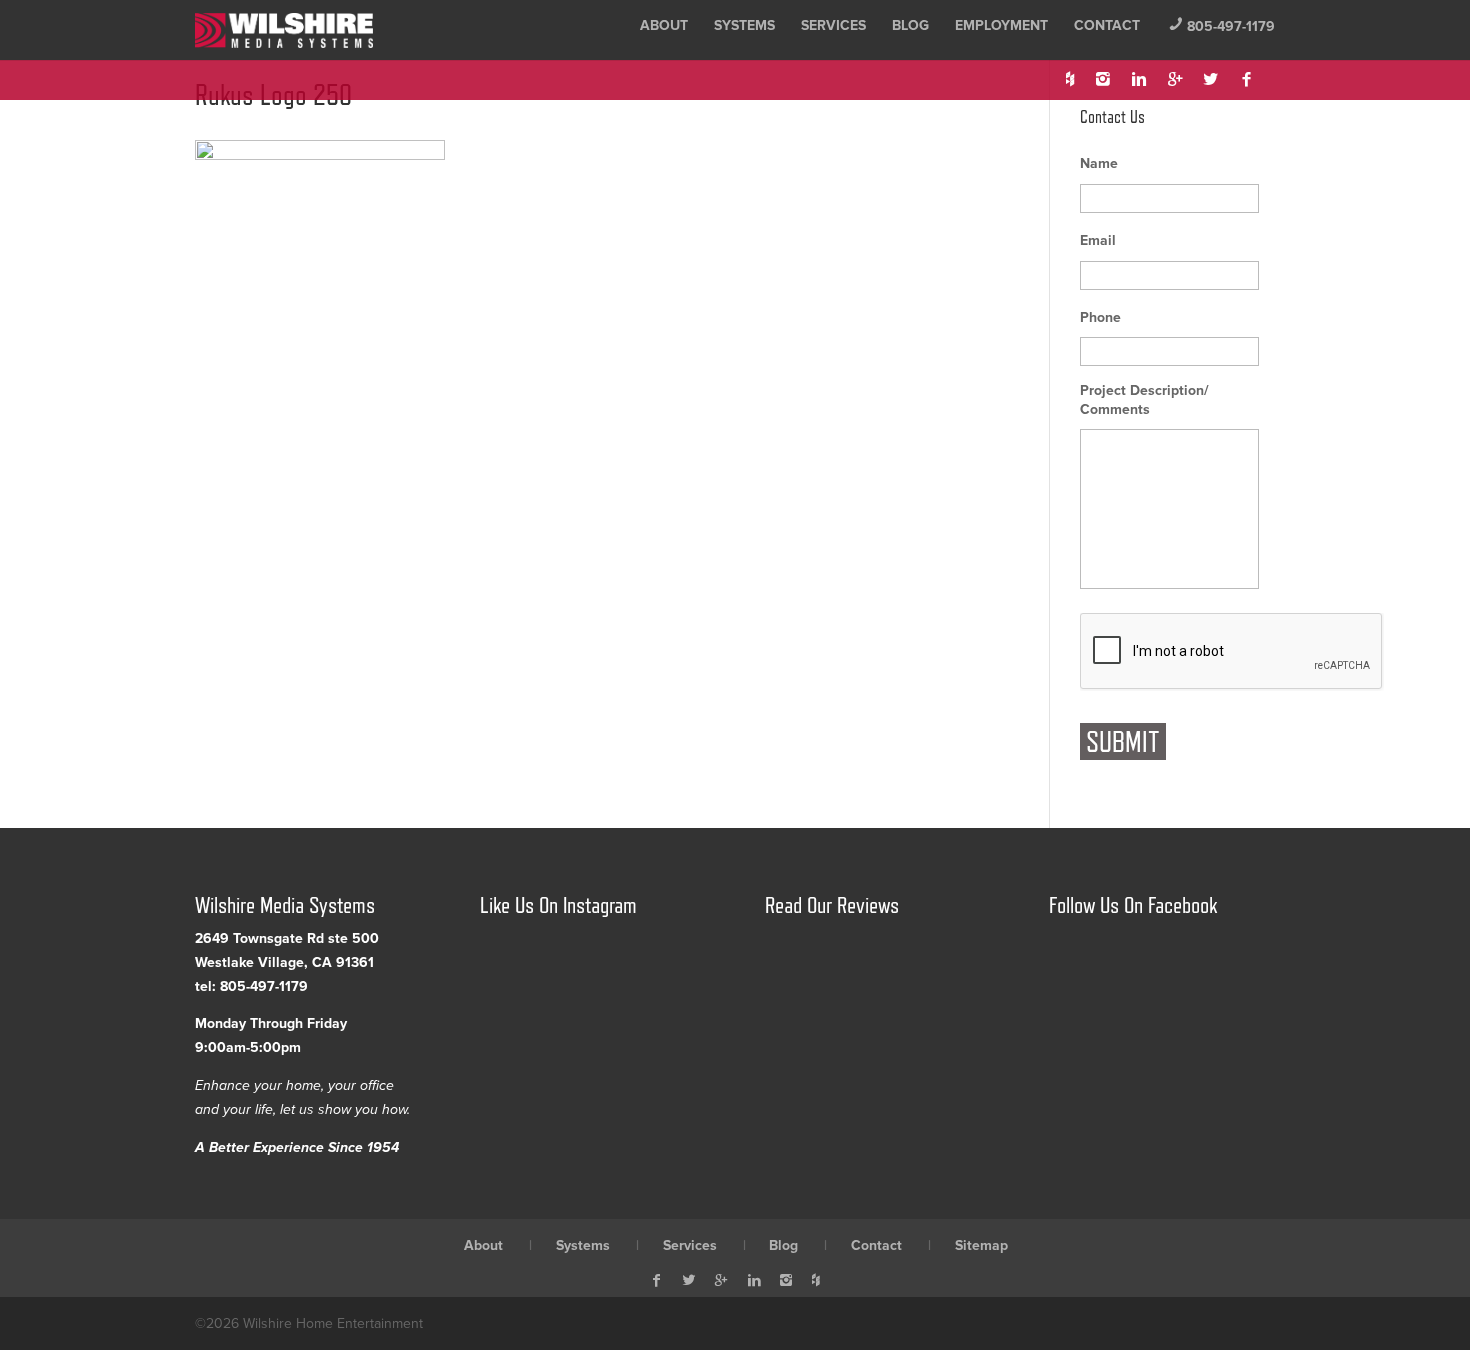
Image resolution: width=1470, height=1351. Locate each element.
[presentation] (1232, 652)
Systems (744, 25)
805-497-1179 (1221, 26)
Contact (1107, 25)
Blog (910, 25)
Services (833, 25)
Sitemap (981, 1245)
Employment (1001, 25)
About (664, 25)
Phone (1100, 317)
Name (1099, 163)
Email (1098, 240)
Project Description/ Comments (1144, 399)
